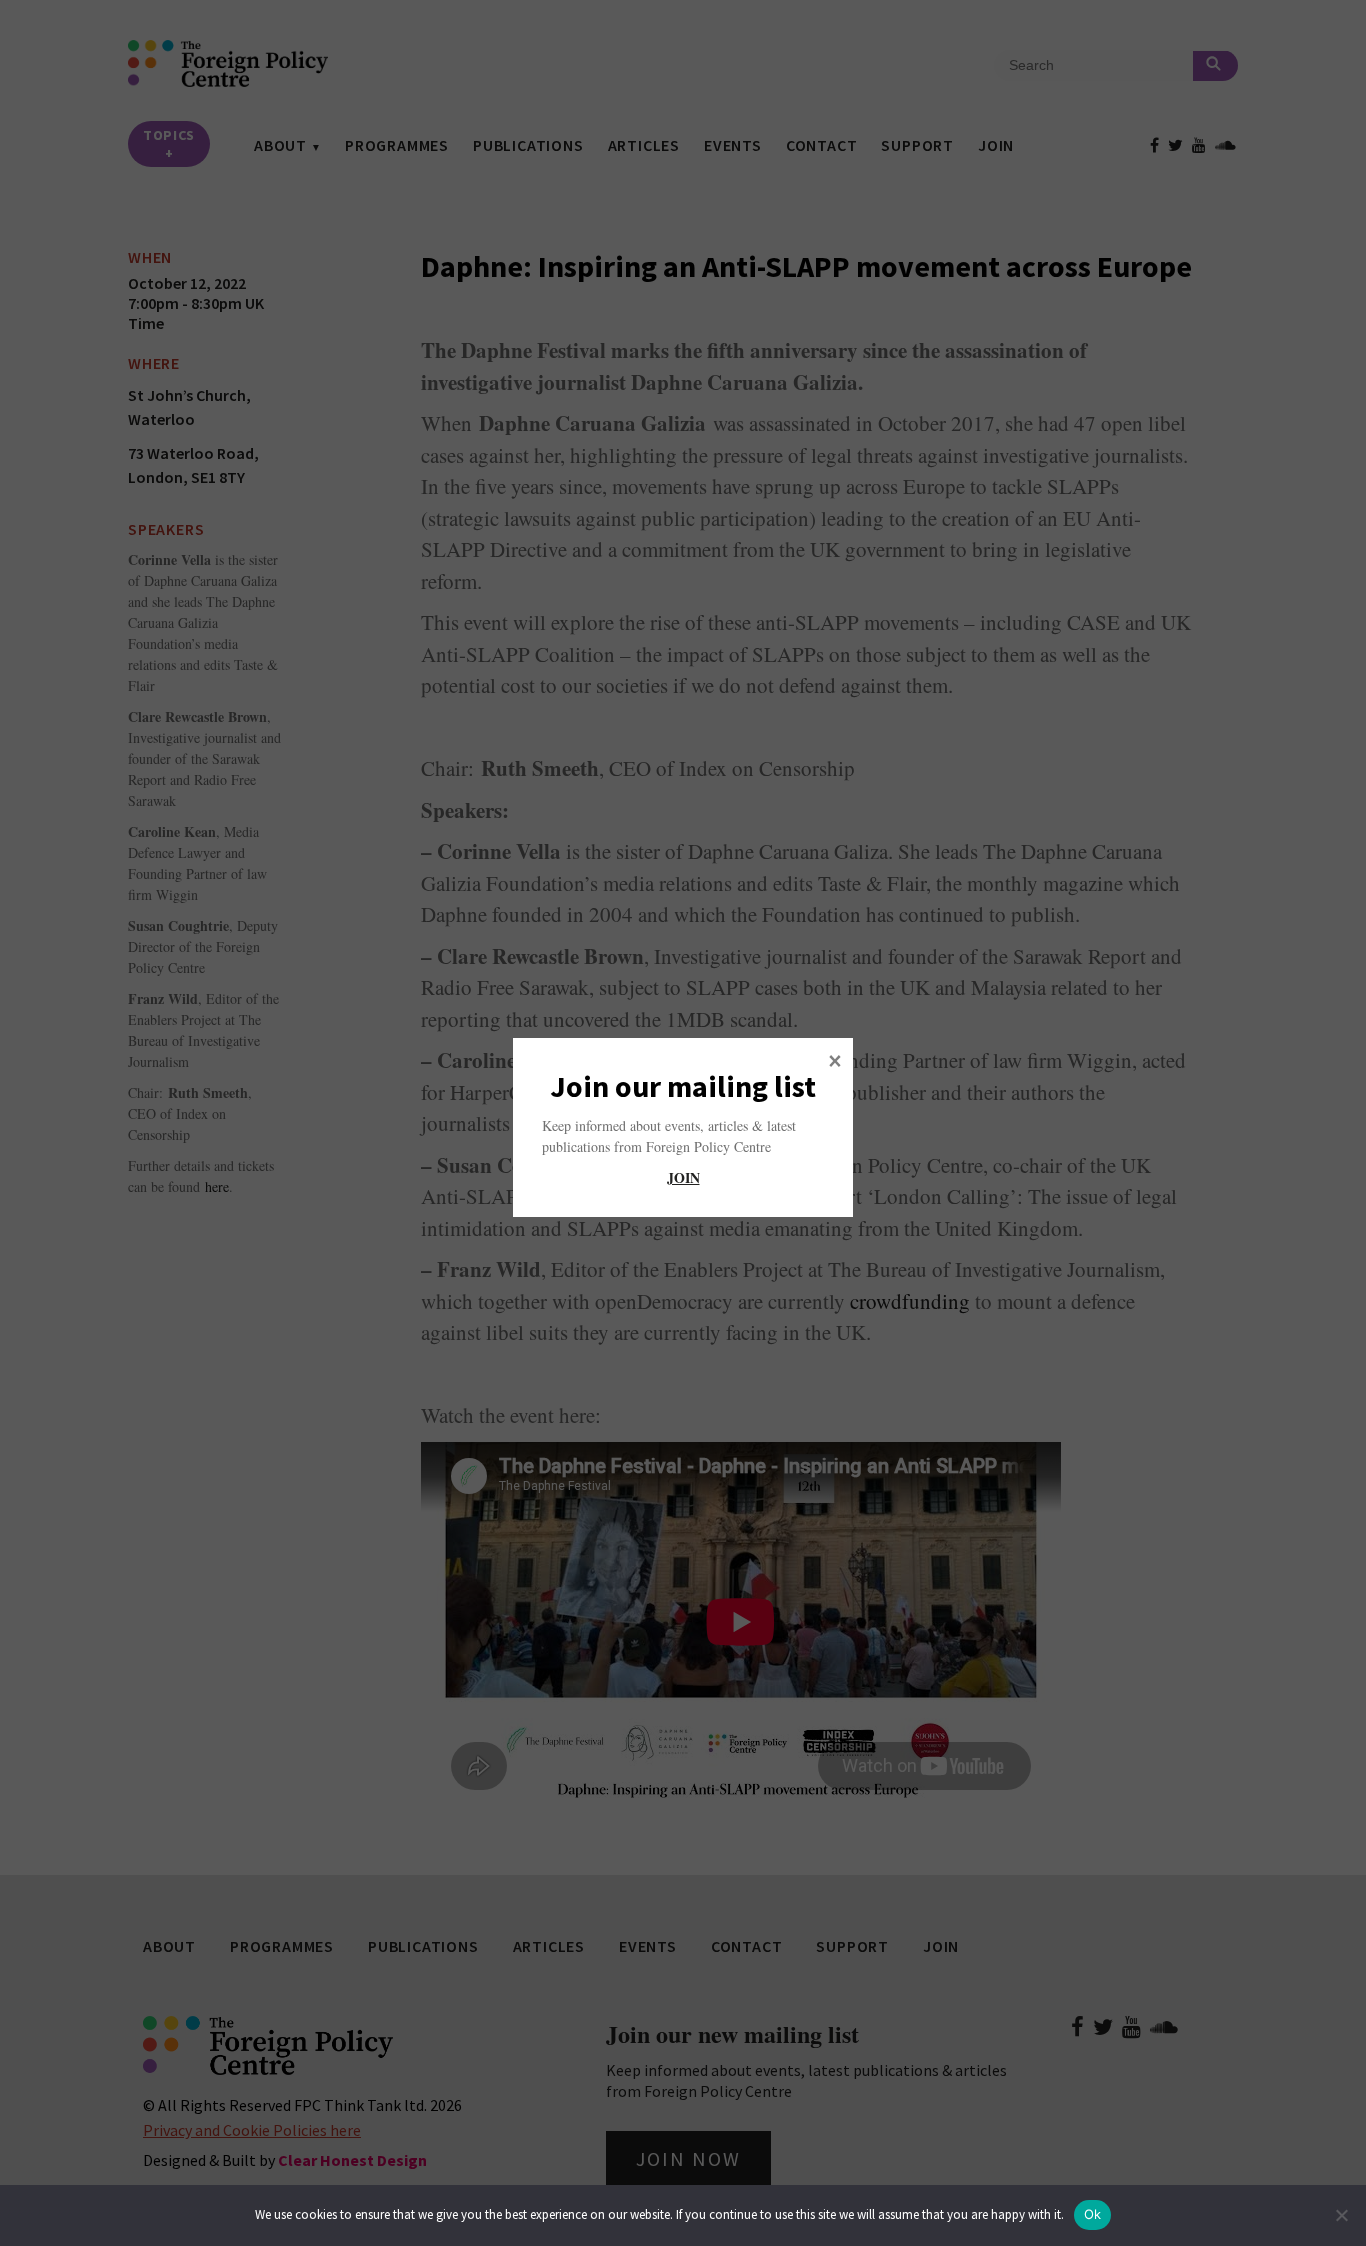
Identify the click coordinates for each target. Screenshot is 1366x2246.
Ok (1093, 2214)
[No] (1341, 2215)
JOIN (683, 1177)
